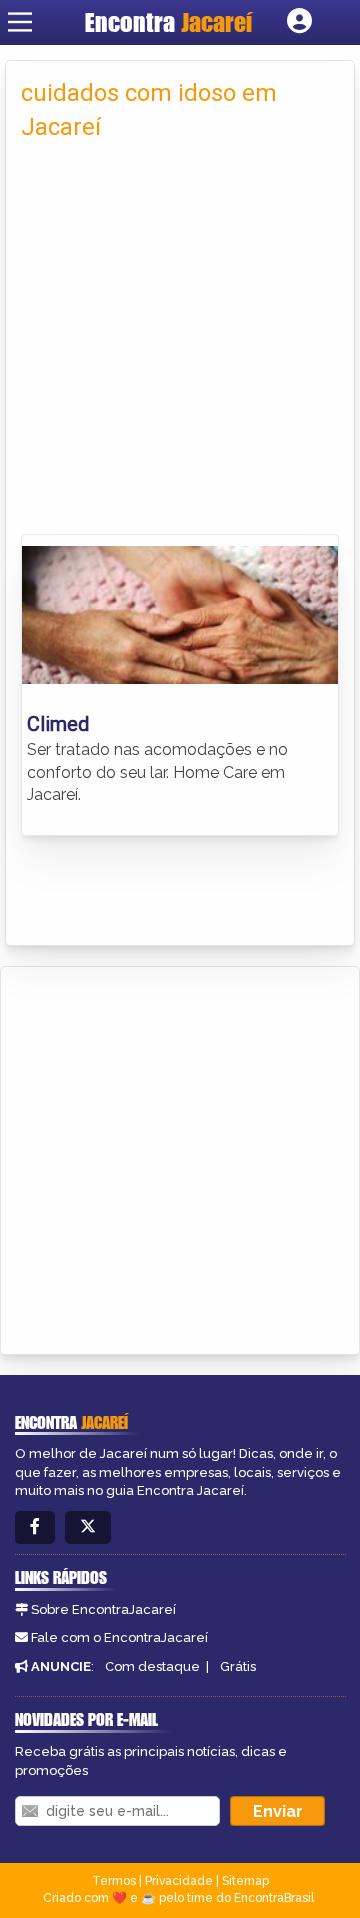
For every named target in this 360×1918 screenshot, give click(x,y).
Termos (114, 1881)
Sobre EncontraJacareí (103, 1609)
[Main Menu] (20, 22)
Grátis (238, 1666)
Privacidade (179, 1881)
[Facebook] (35, 1527)
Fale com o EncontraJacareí (119, 1637)
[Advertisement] (180, 344)
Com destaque (152, 1666)
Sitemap (245, 1881)
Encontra (168, 22)
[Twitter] (88, 1527)
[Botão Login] (299, 22)
